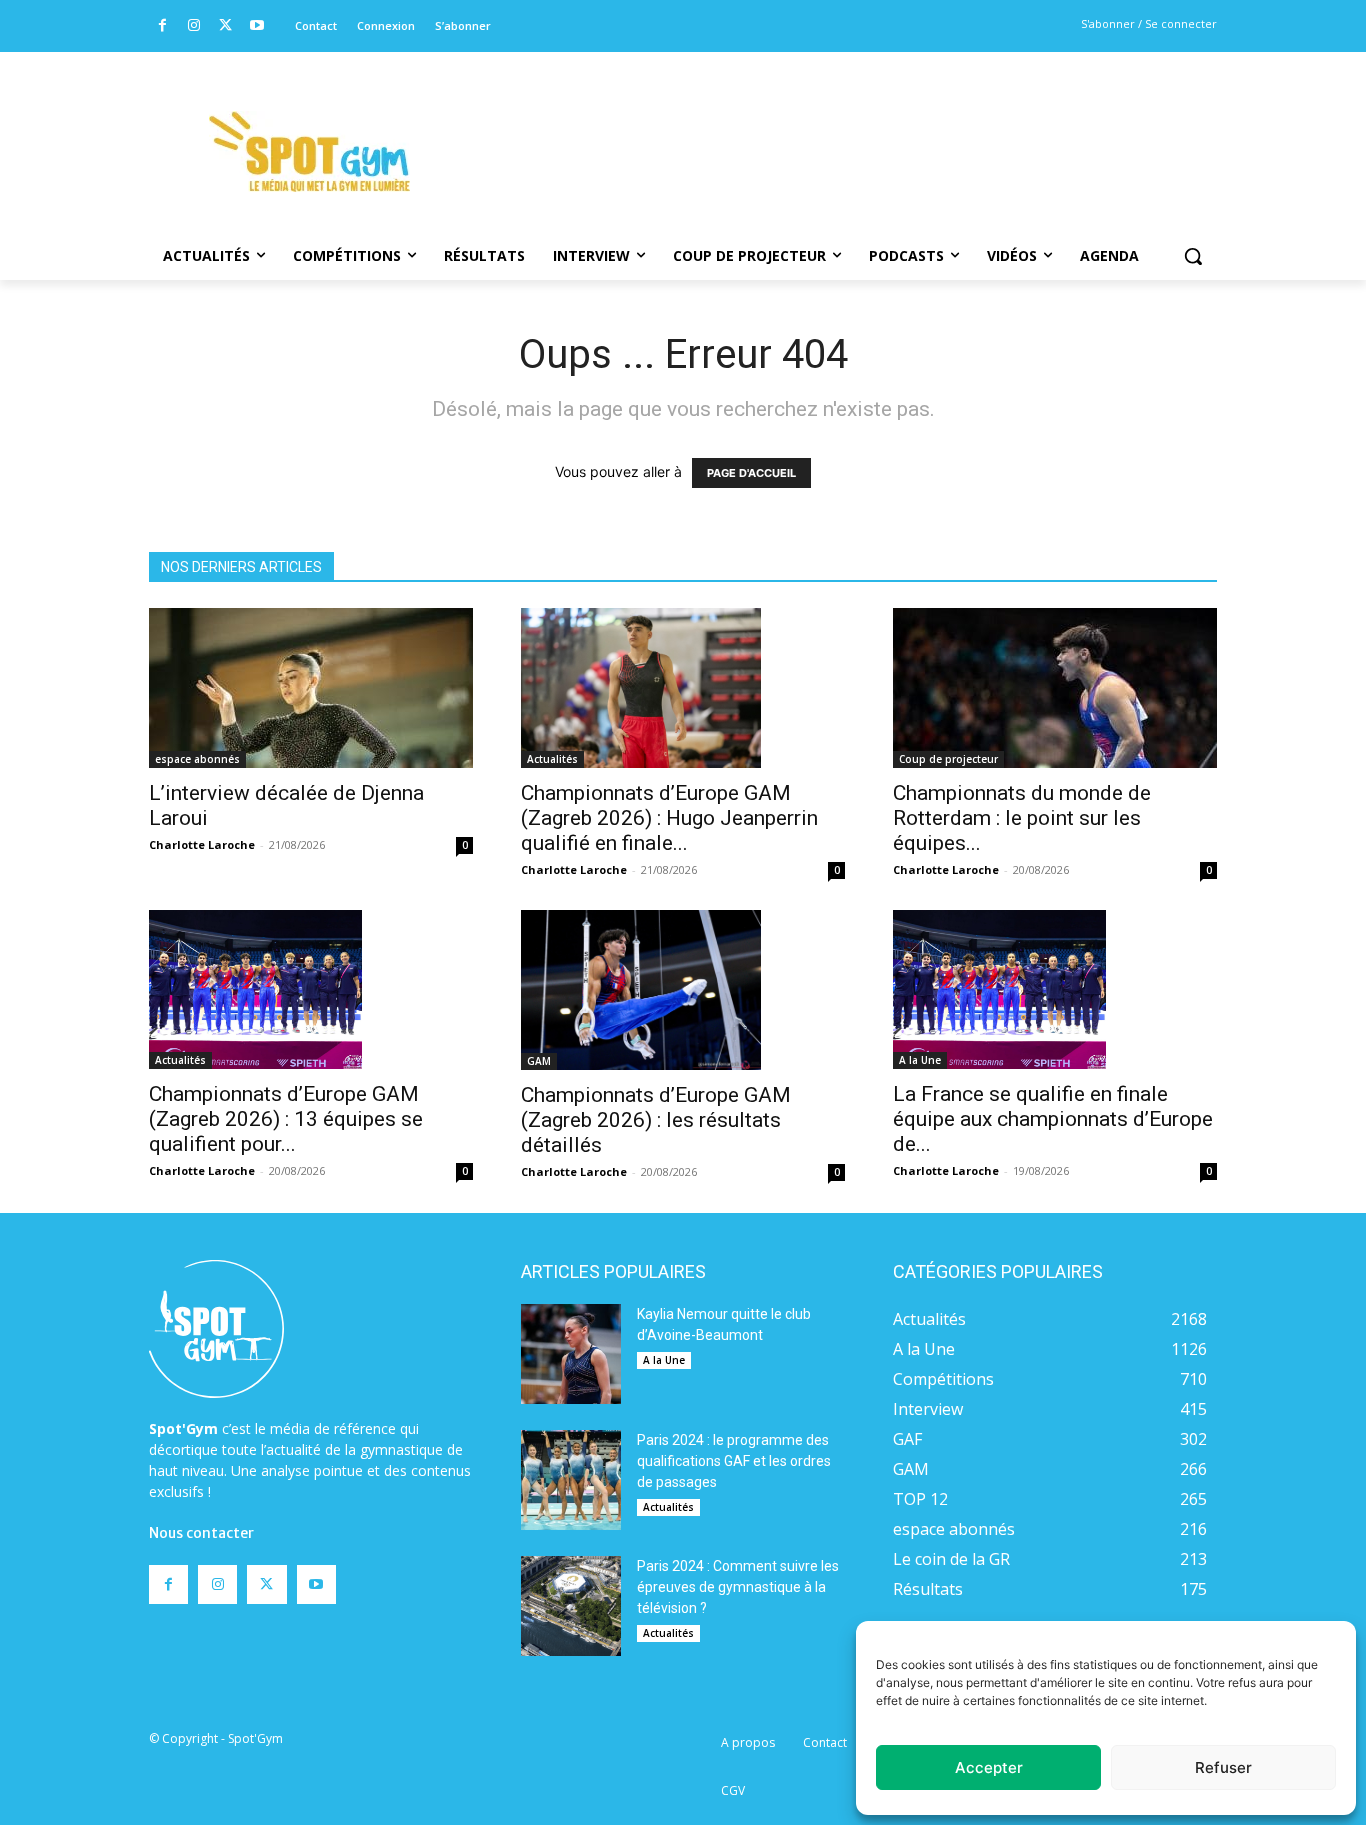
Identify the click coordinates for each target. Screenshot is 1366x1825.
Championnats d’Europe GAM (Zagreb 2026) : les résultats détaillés (656, 1120)
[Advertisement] (819, 125)
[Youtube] (257, 26)
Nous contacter (201, 1533)
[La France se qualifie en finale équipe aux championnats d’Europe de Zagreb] (1055, 990)
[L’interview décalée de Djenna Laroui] (311, 688)
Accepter (989, 1767)
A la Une (920, 1060)
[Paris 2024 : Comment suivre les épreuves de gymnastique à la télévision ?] (571, 1606)
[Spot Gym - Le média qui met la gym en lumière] (309, 151)
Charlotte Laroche (202, 844)
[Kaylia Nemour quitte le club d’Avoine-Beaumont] (571, 1354)
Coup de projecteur (948, 759)
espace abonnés (197, 759)
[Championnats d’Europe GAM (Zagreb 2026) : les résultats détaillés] (683, 990)
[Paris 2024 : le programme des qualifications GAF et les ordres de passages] (571, 1480)
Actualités (552, 759)
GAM (539, 1061)
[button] (1193, 256)
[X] (225, 26)
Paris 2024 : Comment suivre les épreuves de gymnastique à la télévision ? (738, 1587)
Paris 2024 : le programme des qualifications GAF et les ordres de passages (734, 1461)
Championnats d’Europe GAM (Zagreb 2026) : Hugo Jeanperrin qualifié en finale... (669, 818)
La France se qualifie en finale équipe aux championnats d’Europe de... (1053, 1119)
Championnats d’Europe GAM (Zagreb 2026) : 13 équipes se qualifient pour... (286, 1119)
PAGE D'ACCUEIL (751, 473)
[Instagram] (194, 26)
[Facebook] (162, 26)
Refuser (1223, 1767)
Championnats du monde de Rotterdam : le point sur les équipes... (1022, 818)
